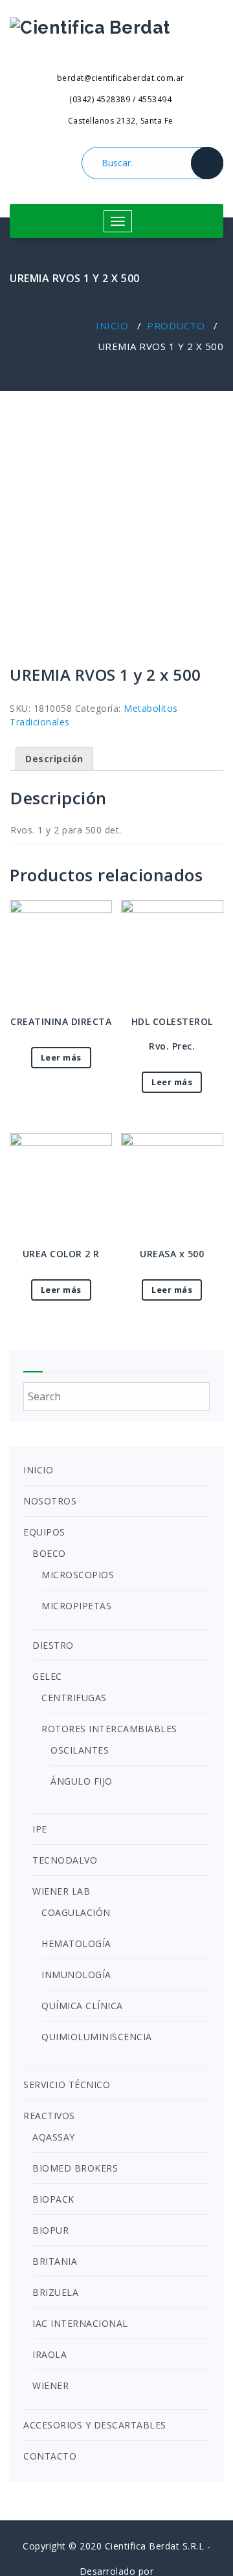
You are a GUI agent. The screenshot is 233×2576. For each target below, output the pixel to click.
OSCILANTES (80, 1750)
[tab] (54, 759)
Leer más (61, 1057)
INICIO (38, 1470)
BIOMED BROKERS (75, 2168)
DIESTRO (53, 1645)
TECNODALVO (65, 1860)
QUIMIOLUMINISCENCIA (97, 2037)
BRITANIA (55, 2261)
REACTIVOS (49, 2116)
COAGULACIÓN (76, 1912)
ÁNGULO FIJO (82, 1781)
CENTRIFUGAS (74, 1698)
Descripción (54, 759)
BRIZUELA (55, 2292)
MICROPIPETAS (76, 1606)
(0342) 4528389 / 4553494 (119, 99)
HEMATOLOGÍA (76, 1943)
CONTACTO (50, 2456)
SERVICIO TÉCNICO (67, 2085)
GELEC (47, 1676)
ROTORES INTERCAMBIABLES (109, 1729)
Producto (176, 325)
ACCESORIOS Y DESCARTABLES (95, 2425)
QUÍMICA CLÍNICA (82, 2006)
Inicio (112, 325)
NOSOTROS (50, 1501)
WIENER (50, 2385)
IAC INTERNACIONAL (80, 2323)
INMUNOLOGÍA (76, 1975)
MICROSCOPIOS (78, 1575)
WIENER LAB (61, 1891)
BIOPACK (53, 2199)
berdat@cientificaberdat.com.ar (119, 78)
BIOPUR (50, 2230)
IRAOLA (50, 2354)
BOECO (49, 1553)
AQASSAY (54, 2137)
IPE (40, 1829)
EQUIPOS (44, 1532)
